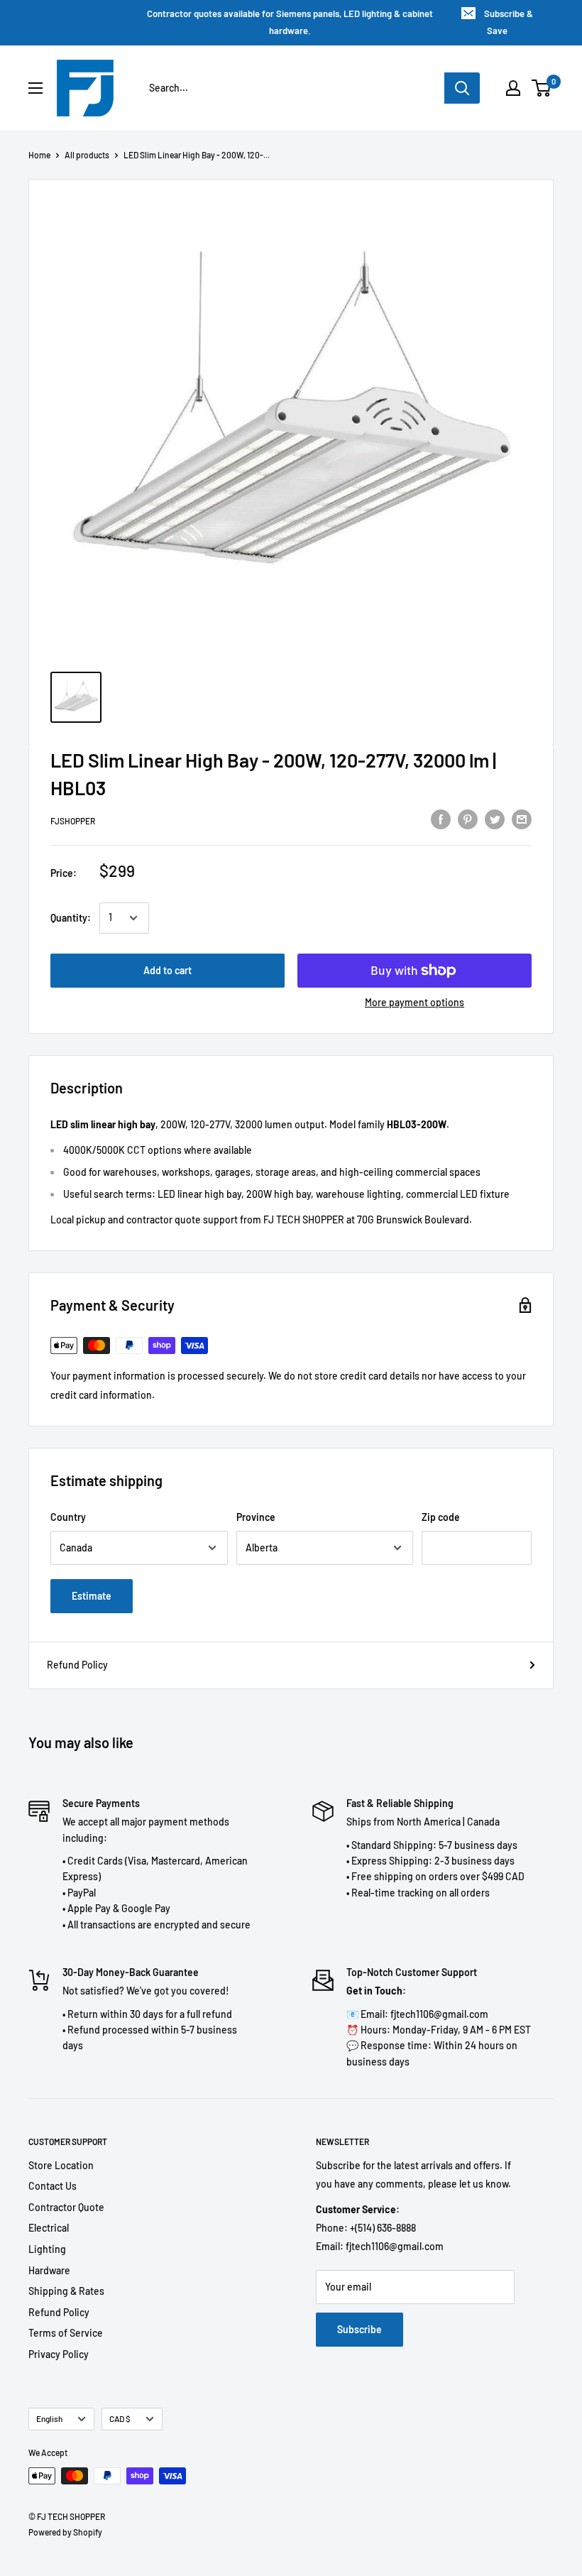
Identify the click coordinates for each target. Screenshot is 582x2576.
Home (39, 155)
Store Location (61, 2165)
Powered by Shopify (65, 2532)
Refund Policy (77, 1665)
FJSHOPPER (73, 821)
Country (68, 1517)
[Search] (462, 88)
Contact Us (53, 2186)
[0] (542, 88)
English (49, 2418)
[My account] (513, 88)
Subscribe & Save (509, 22)
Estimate (92, 1596)
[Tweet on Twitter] (495, 819)
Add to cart (168, 970)
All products (87, 155)
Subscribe (359, 2329)
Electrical (49, 2228)
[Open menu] (35, 88)
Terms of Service (66, 2333)
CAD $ (120, 2418)
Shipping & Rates (66, 2291)
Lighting (47, 2249)
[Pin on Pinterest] (468, 819)
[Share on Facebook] (441, 819)
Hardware (49, 2270)
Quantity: (71, 918)
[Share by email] (522, 819)
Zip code (441, 1517)
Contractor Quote (66, 2207)
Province (256, 1517)
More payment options (414, 1002)
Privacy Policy (59, 2354)
